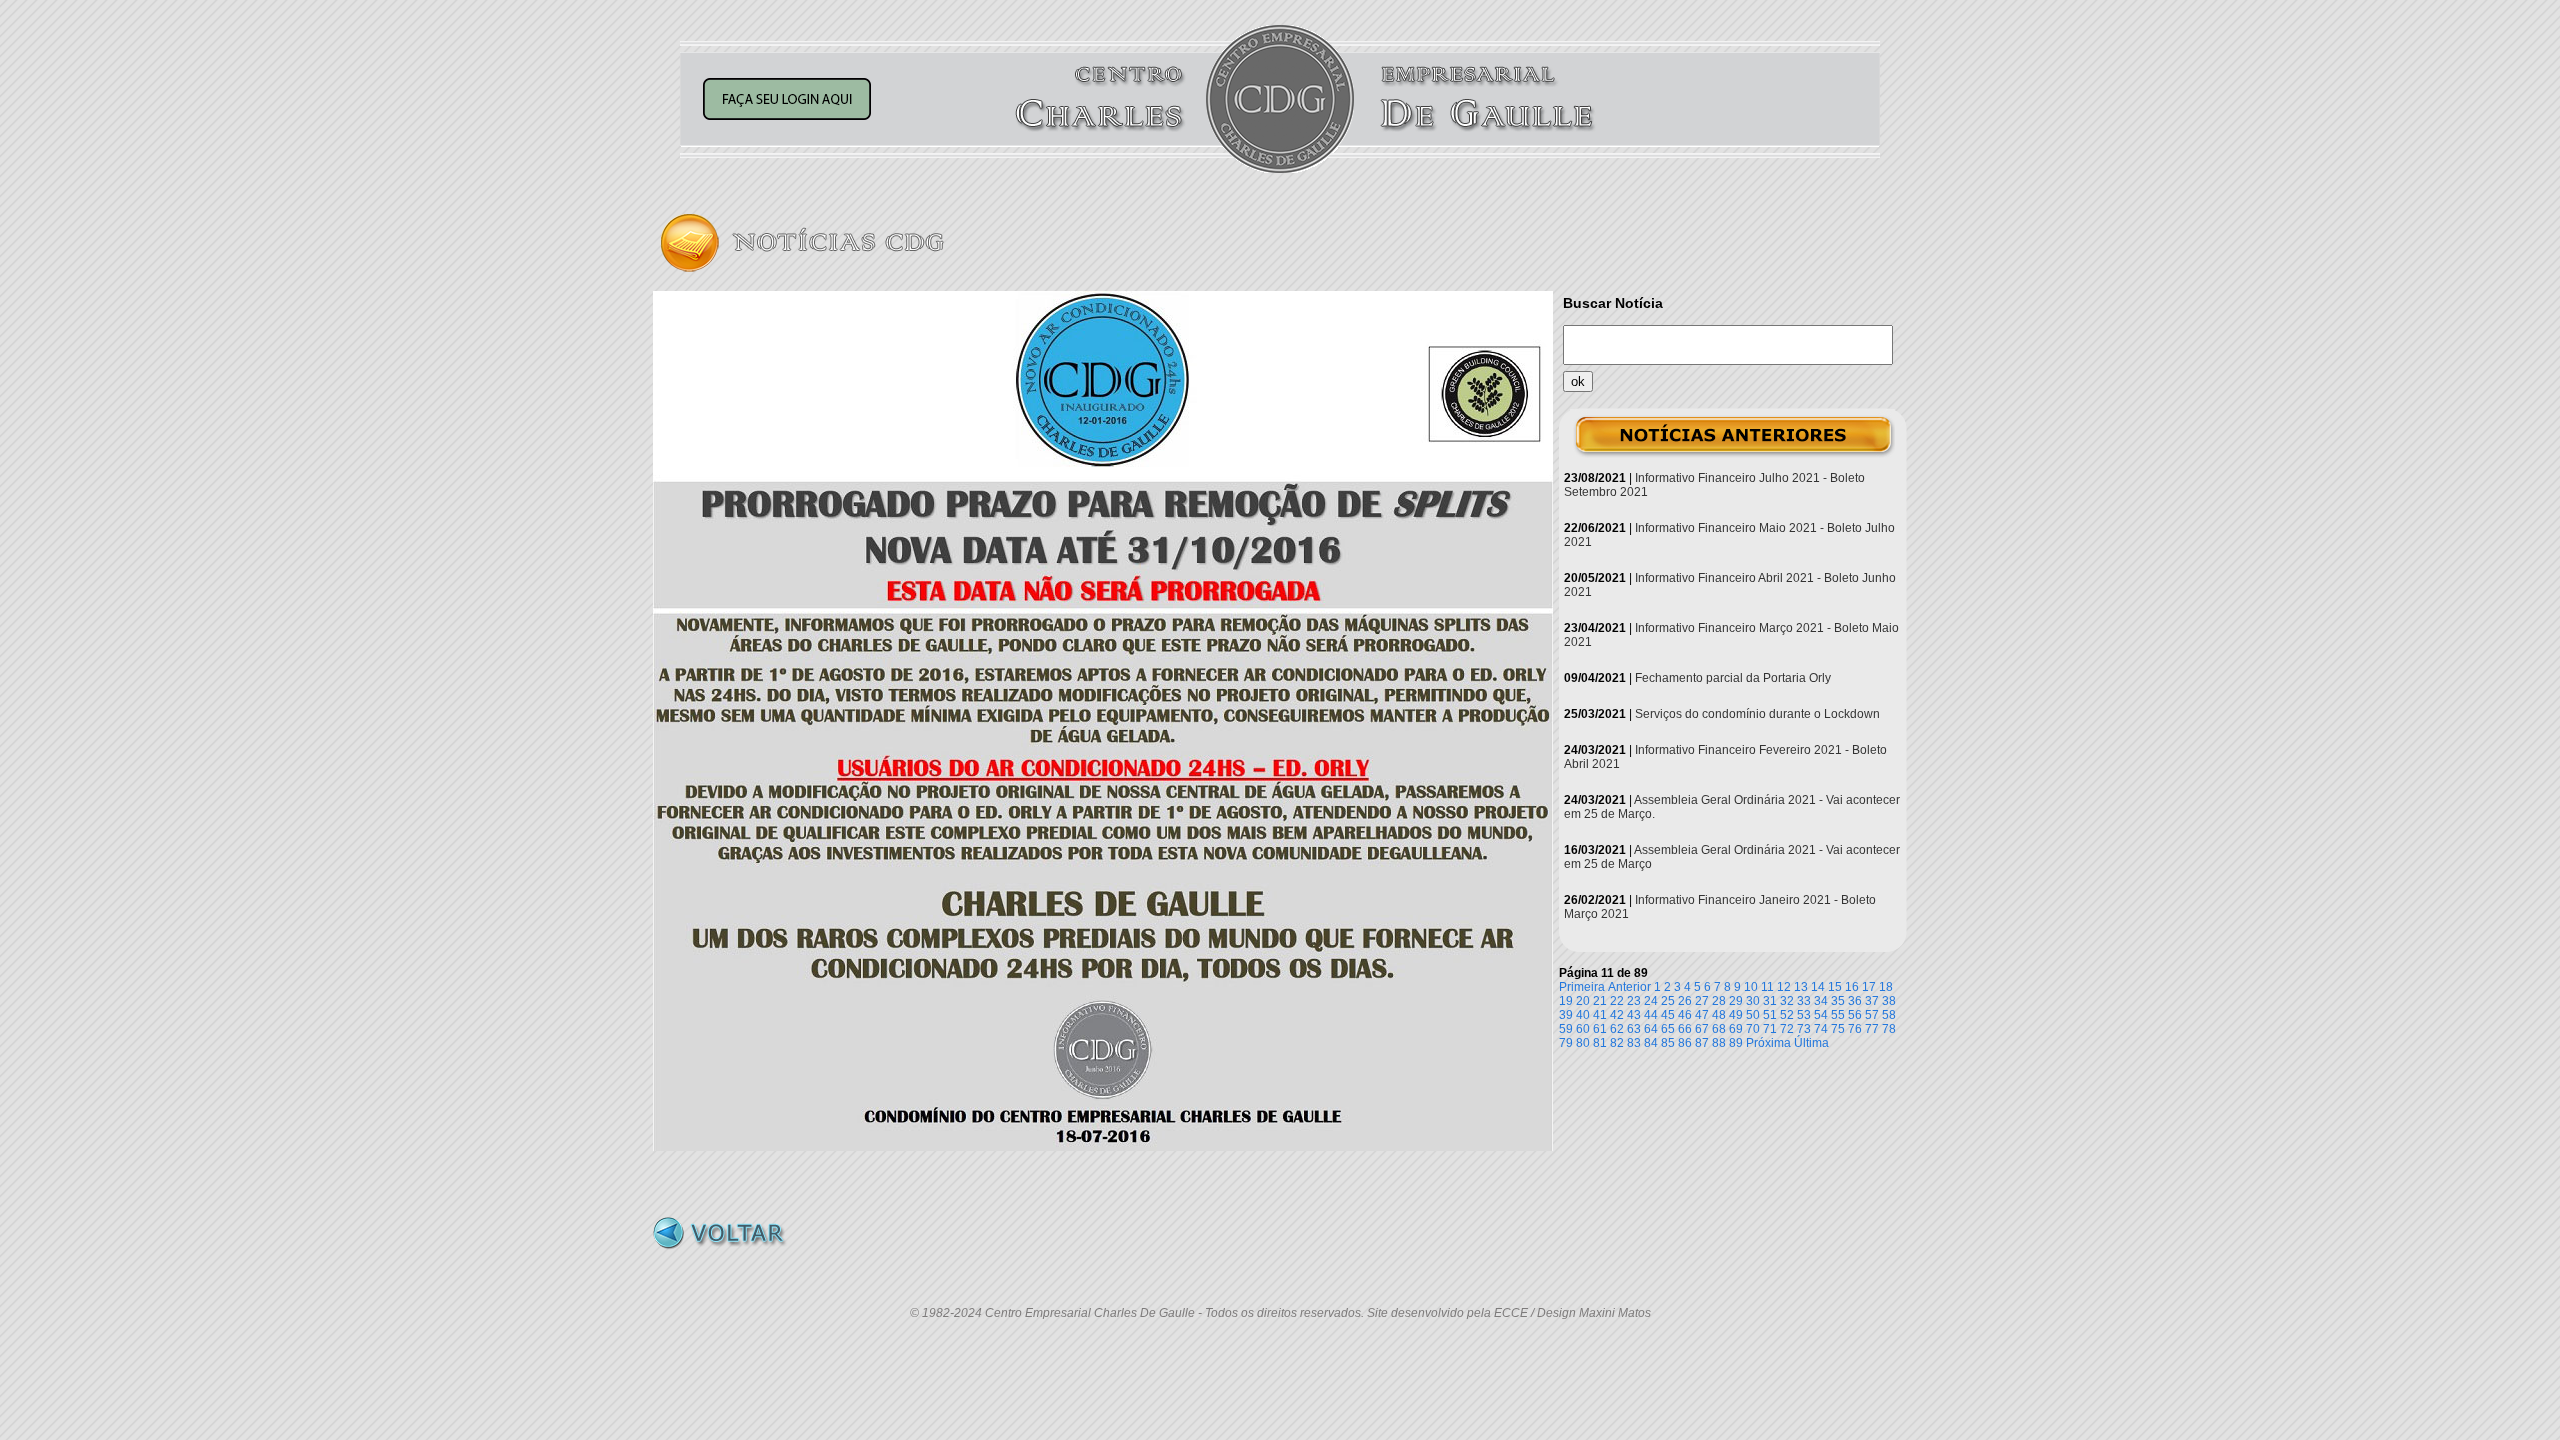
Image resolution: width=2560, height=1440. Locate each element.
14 (1818, 987)
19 (1566, 1001)
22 (1617, 1001)
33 (1804, 1001)
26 (1685, 1001)
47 (1702, 1015)
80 (1583, 1043)
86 (1685, 1043)
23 (1634, 1001)
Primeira (1582, 987)
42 (1617, 1015)
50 (1753, 1015)
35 (1838, 1001)
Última (1811, 1043)
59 (1566, 1029)
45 (1668, 1015)
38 (1889, 1001)
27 (1702, 1001)
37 (1872, 1001)
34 (1821, 1001)
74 (1821, 1029)
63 (1634, 1029)
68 (1719, 1029)
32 (1787, 1001)
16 (1852, 987)
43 (1634, 1015)
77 (1872, 1029)
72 (1787, 1029)
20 (1583, 1001)
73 (1804, 1029)
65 (1668, 1029)
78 (1889, 1029)
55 (1838, 1015)
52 (1787, 1015)
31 (1770, 1001)
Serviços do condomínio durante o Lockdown (1757, 714)
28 (1719, 1001)
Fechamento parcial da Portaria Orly (1733, 678)
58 (1889, 1015)
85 (1668, 1043)
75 (1838, 1029)
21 (1600, 1001)
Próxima (1768, 1043)
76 (1855, 1029)
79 (1566, 1043)
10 (1751, 987)
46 (1685, 1015)
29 (1736, 1001)
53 (1804, 1015)
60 (1583, 1029)
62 (1617, 1029)
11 (1767, 987)
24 (1651, 1001)
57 (1872, 1015)
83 (1634, 1043)
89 (1736, 1043)
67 (1702, 1029)
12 (1784, 987)
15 (1835, 987)
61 (1600, 1029)
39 (1566, 1015)
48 (1719, 1015)
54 (1821, 1015)
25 (1668, 1001)
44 (1651, 1015)
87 (1702, 1043)
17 (1869, 987)
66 (1685, 1029)
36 (1855, 1001)
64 (1651, 1029)
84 (1651, 1043)
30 (1753, 1001)
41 (1600, 1015)
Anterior (1629, 987)
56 (1855, 1015)
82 (1617, 1043)
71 (1770, 1029)
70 (1753, 1029)
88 (1719, 1043)
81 (1600, 1043)
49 (1736, 1015)
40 (1583, 1015)
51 (1770, 1015)
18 (1886, 987)
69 (1736, 1029)
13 (1801, 987)
